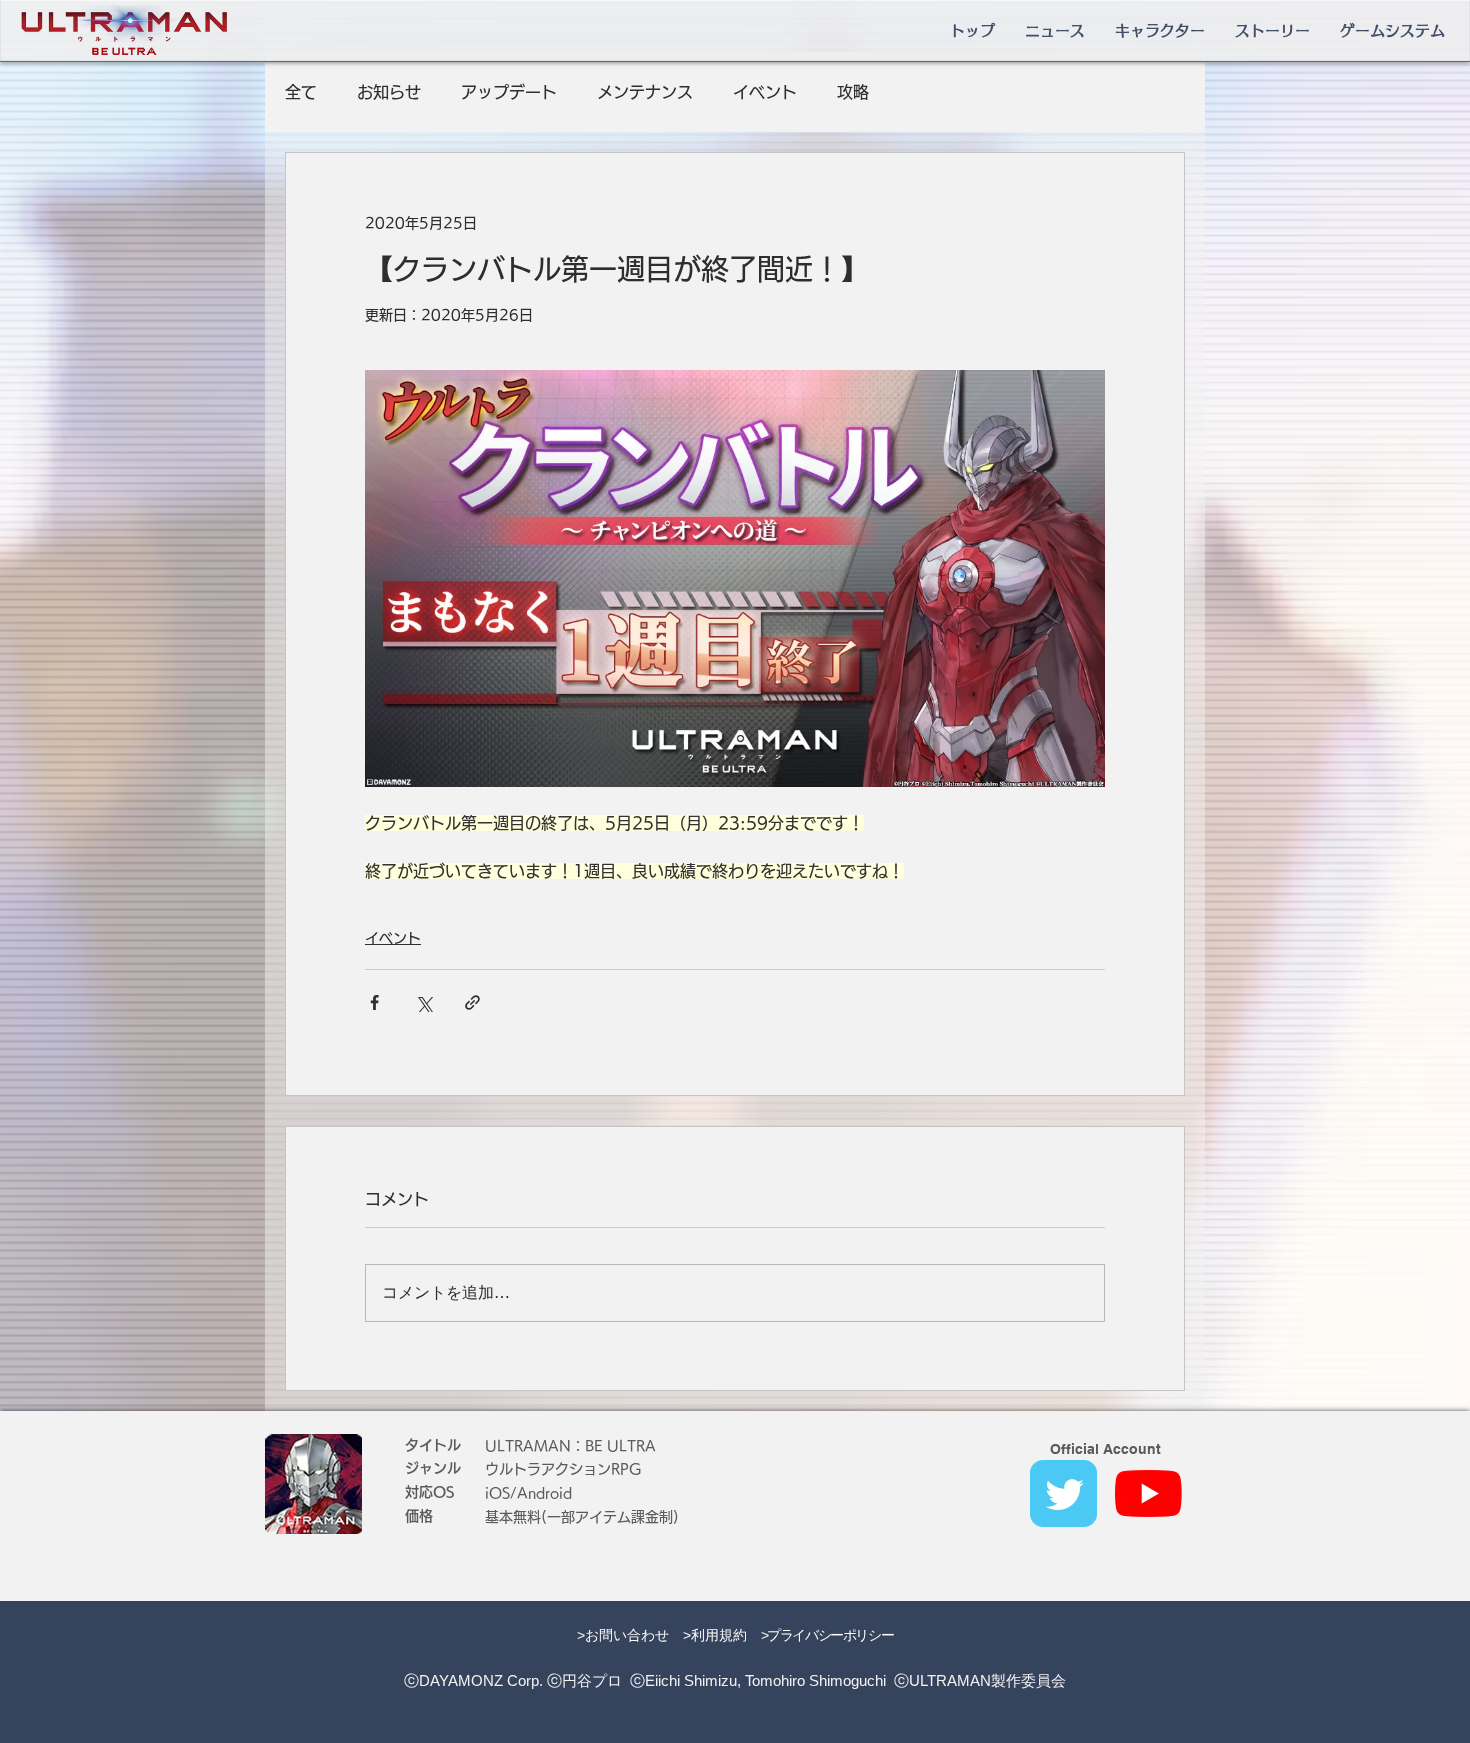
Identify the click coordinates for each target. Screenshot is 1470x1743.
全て (301, 92)
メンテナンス (645, 92)
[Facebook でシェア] (374, 1002)
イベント (765, 92)
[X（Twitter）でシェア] (423, 1002)
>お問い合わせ (623, 1635)
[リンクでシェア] (472, 1002)
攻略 (853, 92)
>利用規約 (715, 1635)
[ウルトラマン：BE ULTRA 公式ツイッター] (1063, 1493)
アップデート (509, 92)
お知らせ (389, 92)
